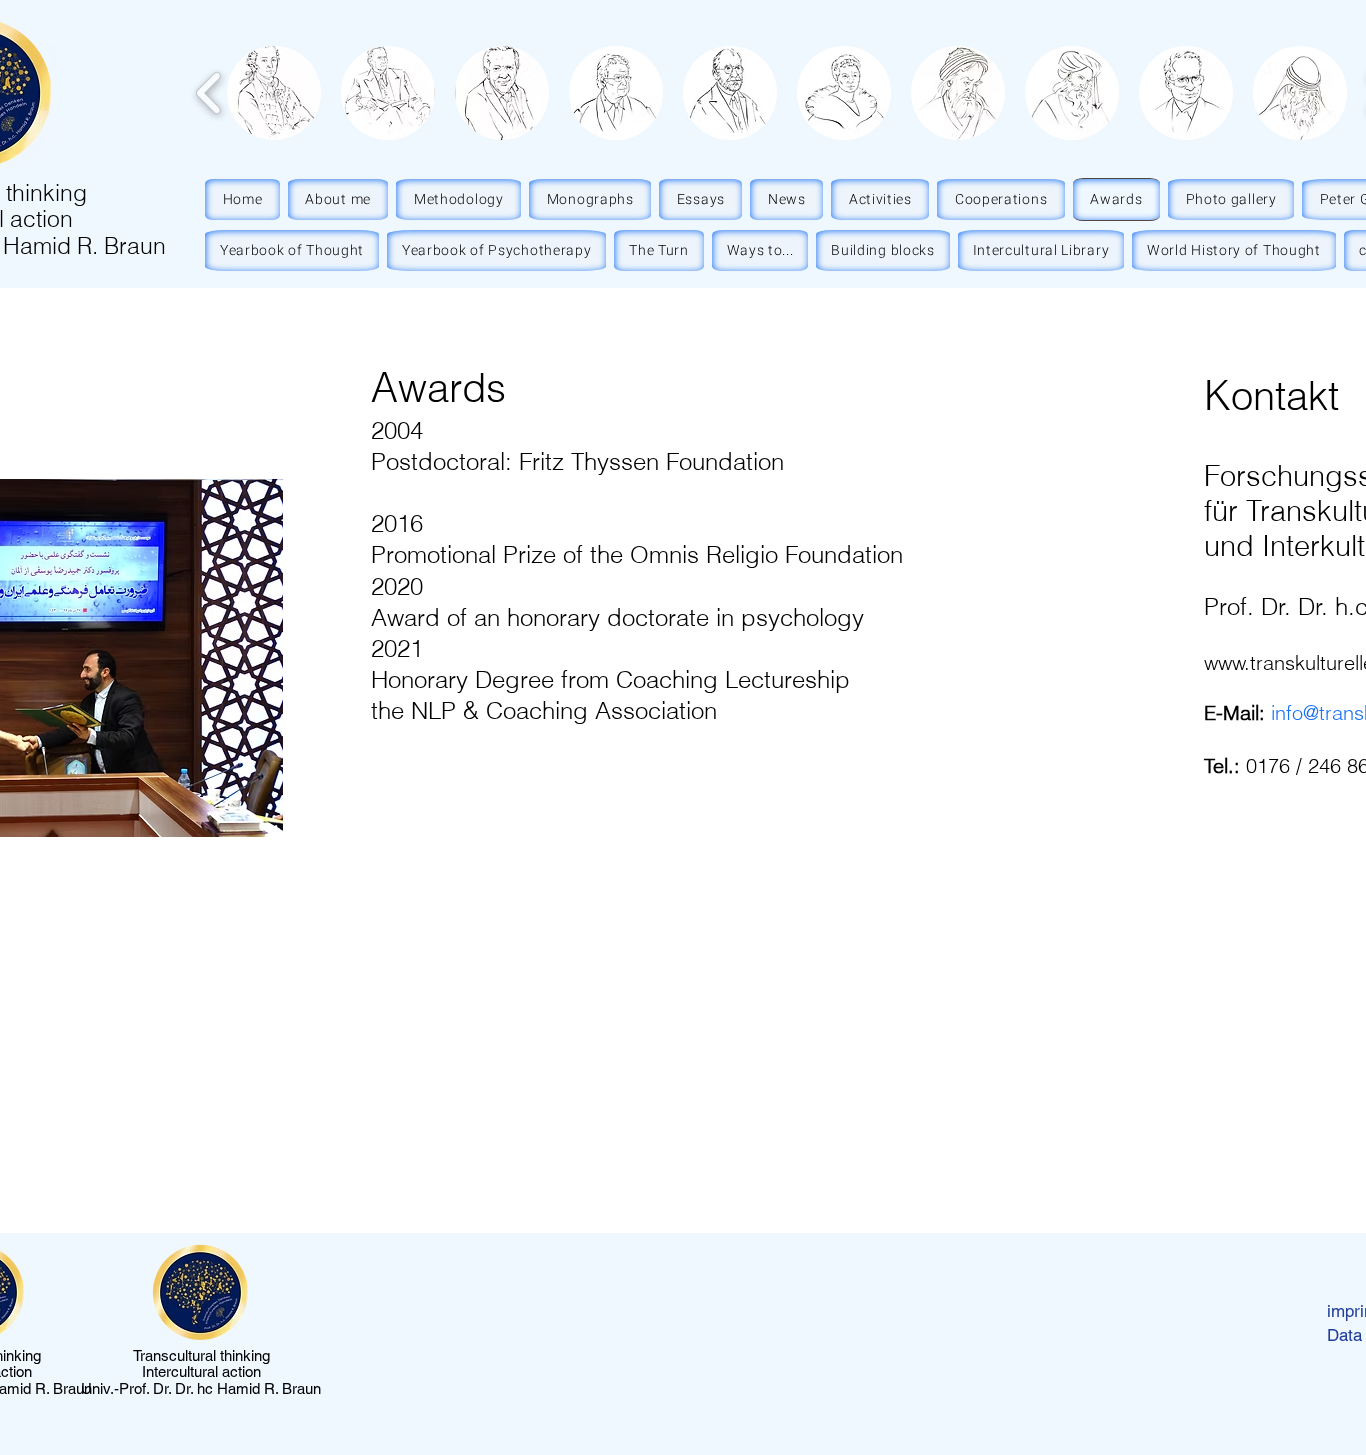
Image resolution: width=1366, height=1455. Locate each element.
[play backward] (209, 93)
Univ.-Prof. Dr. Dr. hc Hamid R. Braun (201, 1388)
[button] (274, 93)
